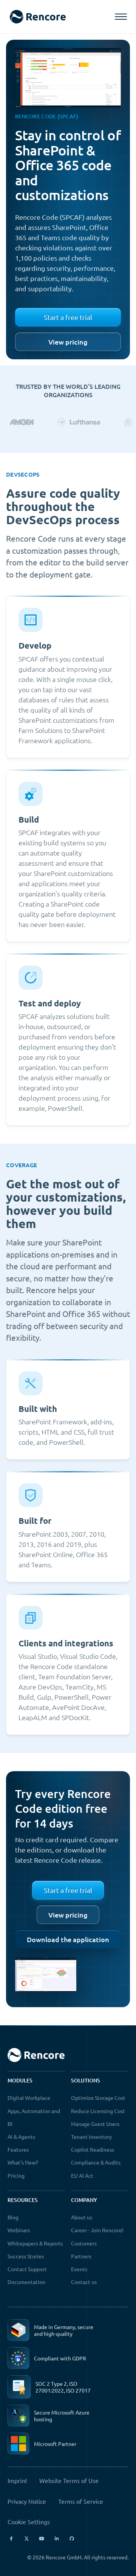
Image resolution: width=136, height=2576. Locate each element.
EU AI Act (82, 2175)
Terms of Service (81, 2501)
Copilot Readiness (93, 2149)
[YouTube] (42, 2539)
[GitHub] (72, 2539)
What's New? (23, 2162)
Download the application (68, 1939)
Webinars (19, 2230)
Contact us (84, 2282)
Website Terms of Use (69, 2480)
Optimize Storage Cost (98, 2098)
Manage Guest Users (95, 2124)
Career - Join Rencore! (97, 2230)
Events (79, 2269)
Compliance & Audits (96, 2162)
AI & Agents (21, 2137)
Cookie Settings (29, 2522)
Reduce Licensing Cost (98, 2111)
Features (18, 2149)
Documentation (26, 2282)
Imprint (17, 2480)
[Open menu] (121, 17)
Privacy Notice (27, 2501)
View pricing (68, 342)
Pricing (16, 2175)
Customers (84, 2243)
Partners (81, 2256)
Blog (13, 2217)
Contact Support (27, 2269)
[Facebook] (11, 2539)
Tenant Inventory (91, 2137)
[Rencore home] (38, 17)
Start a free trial (68, 317)
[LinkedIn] (57, 2539)
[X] (26, 2539)
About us (82, 2217)
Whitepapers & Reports (35, 2243)
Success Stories (26, 2256)
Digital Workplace (29, 2098)
